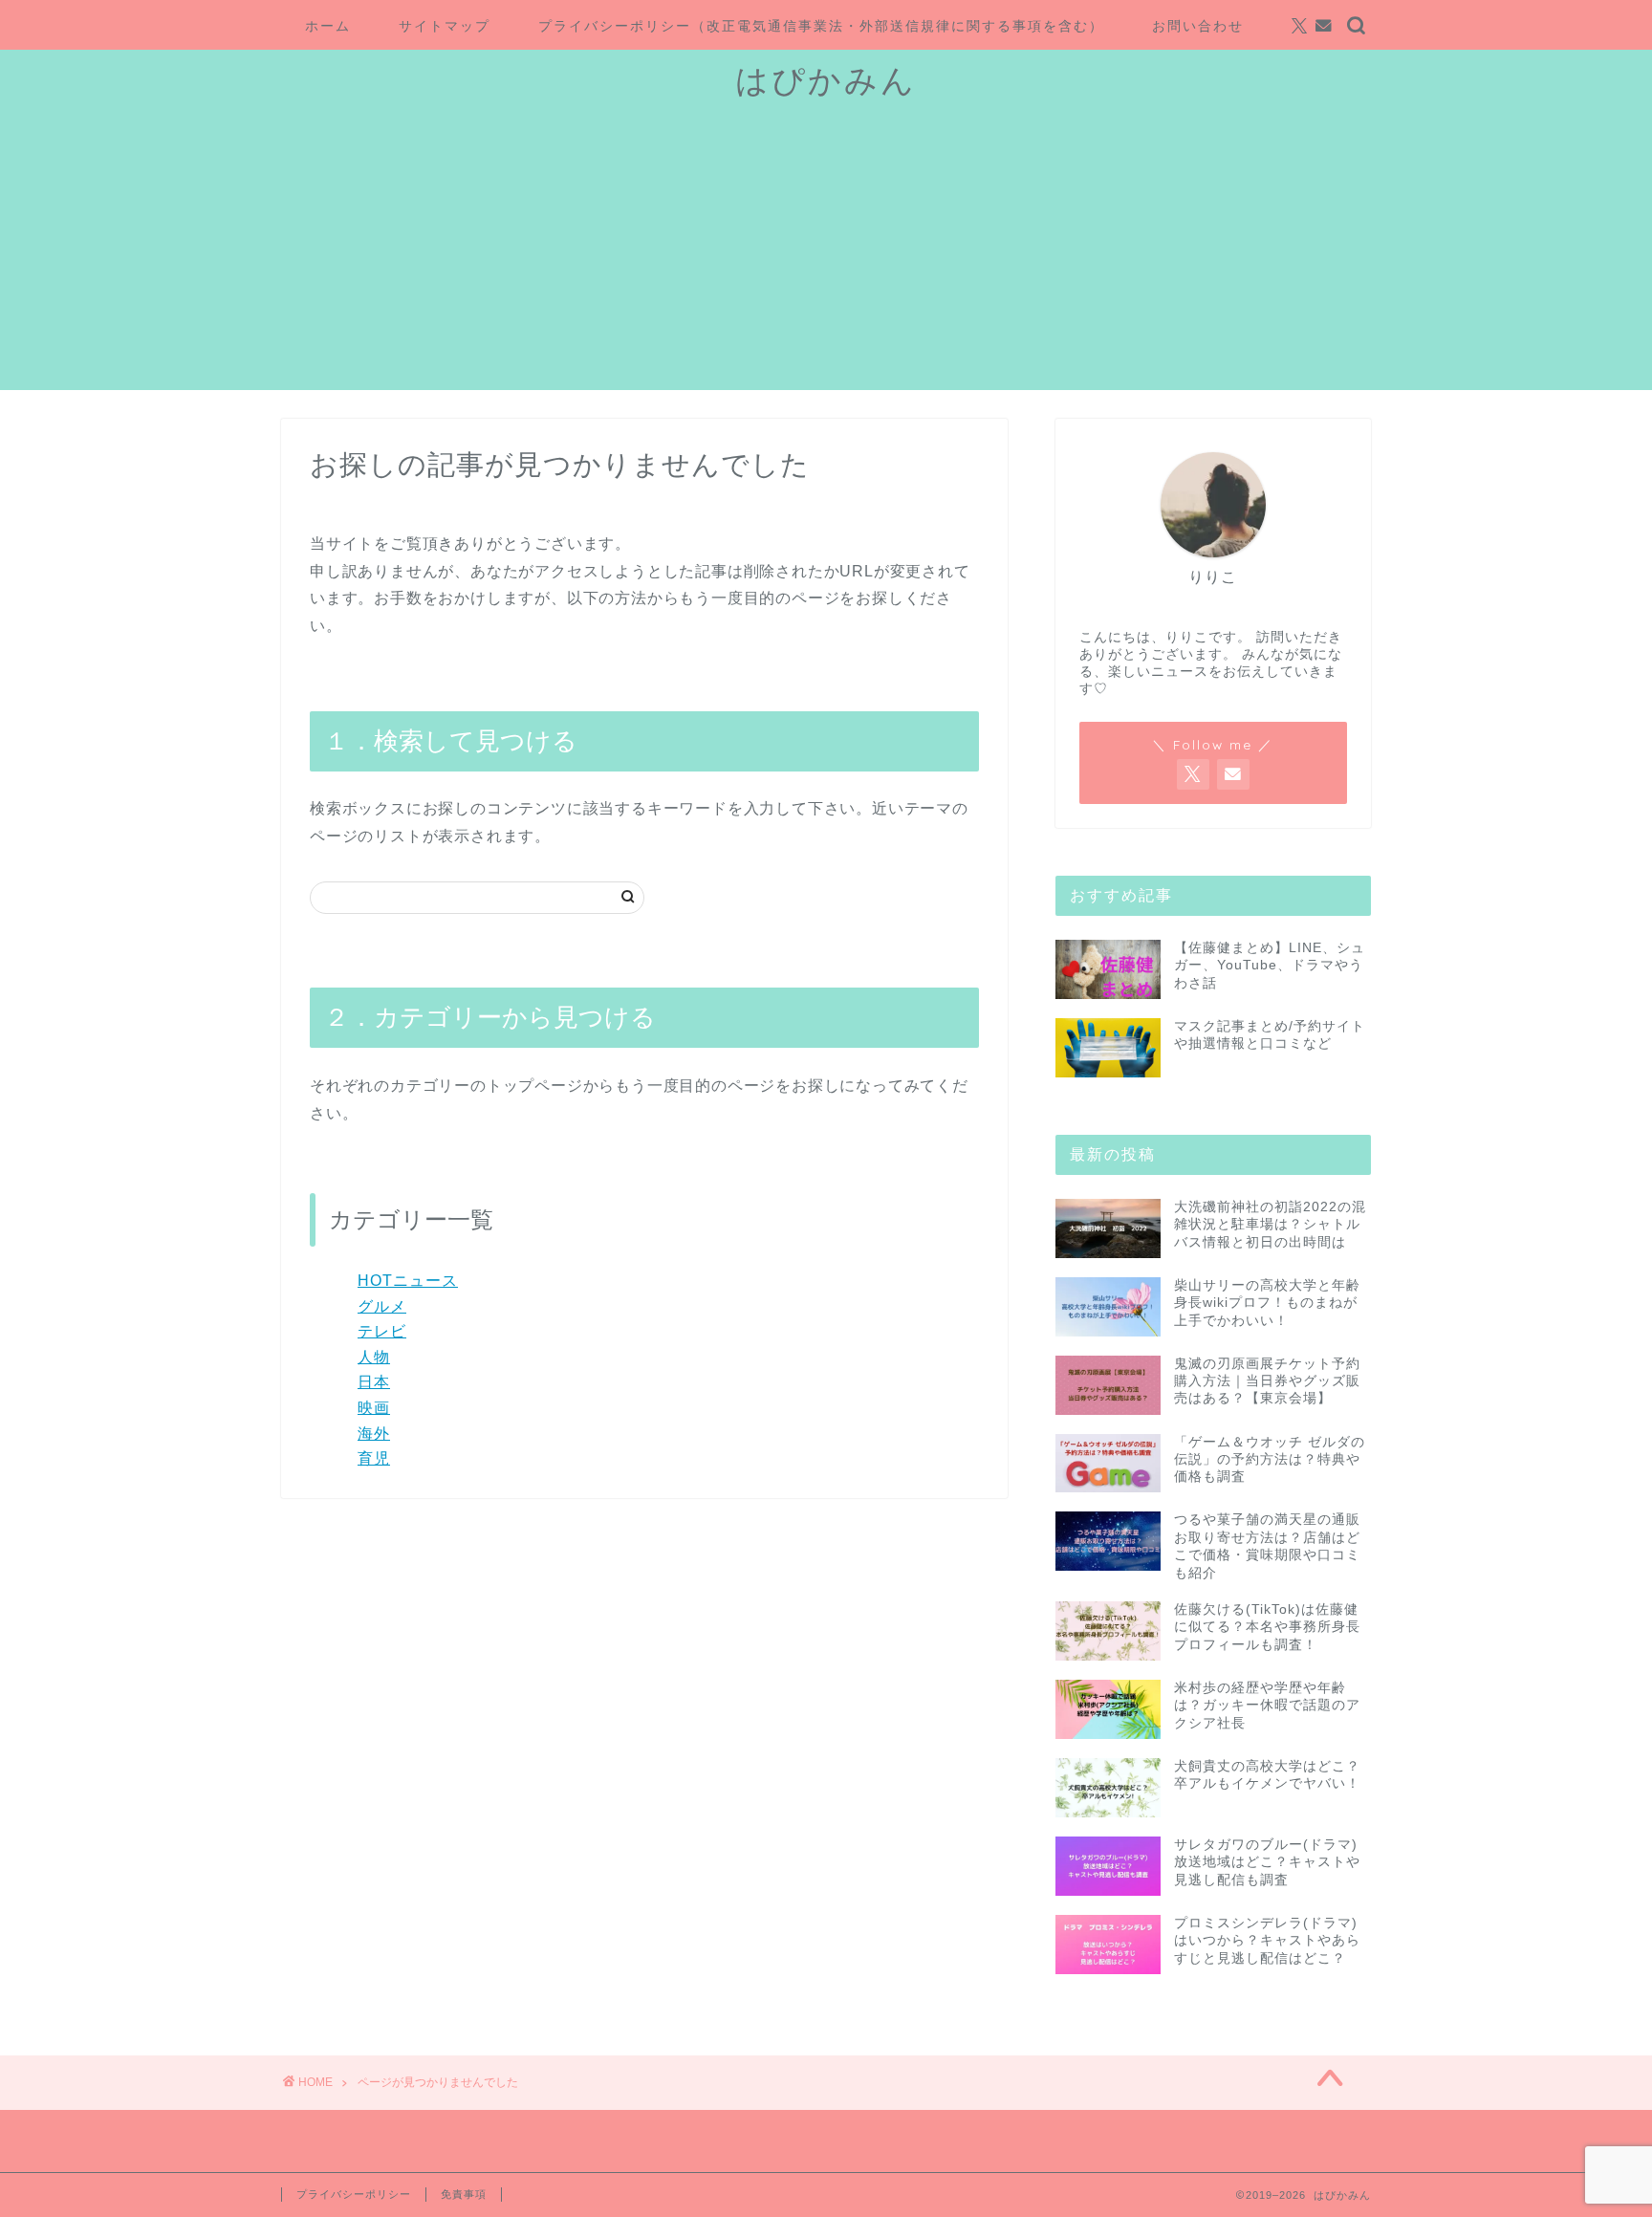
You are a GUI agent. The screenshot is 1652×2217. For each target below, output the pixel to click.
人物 (374, 1357)
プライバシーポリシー (354, 2194)
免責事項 (464, 2194)
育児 (374, 1458)
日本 (374, 1382)
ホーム (328, 26)
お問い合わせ (1198, 26)
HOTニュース (408, 1281)
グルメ (382, 1306)
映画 (374, 1408)
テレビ (382, 1331)
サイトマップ (445, 26)
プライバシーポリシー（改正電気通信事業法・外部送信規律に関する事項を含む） (821, 26)
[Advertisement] (826, 256)
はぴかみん (826, 80)
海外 (374, 1434)
